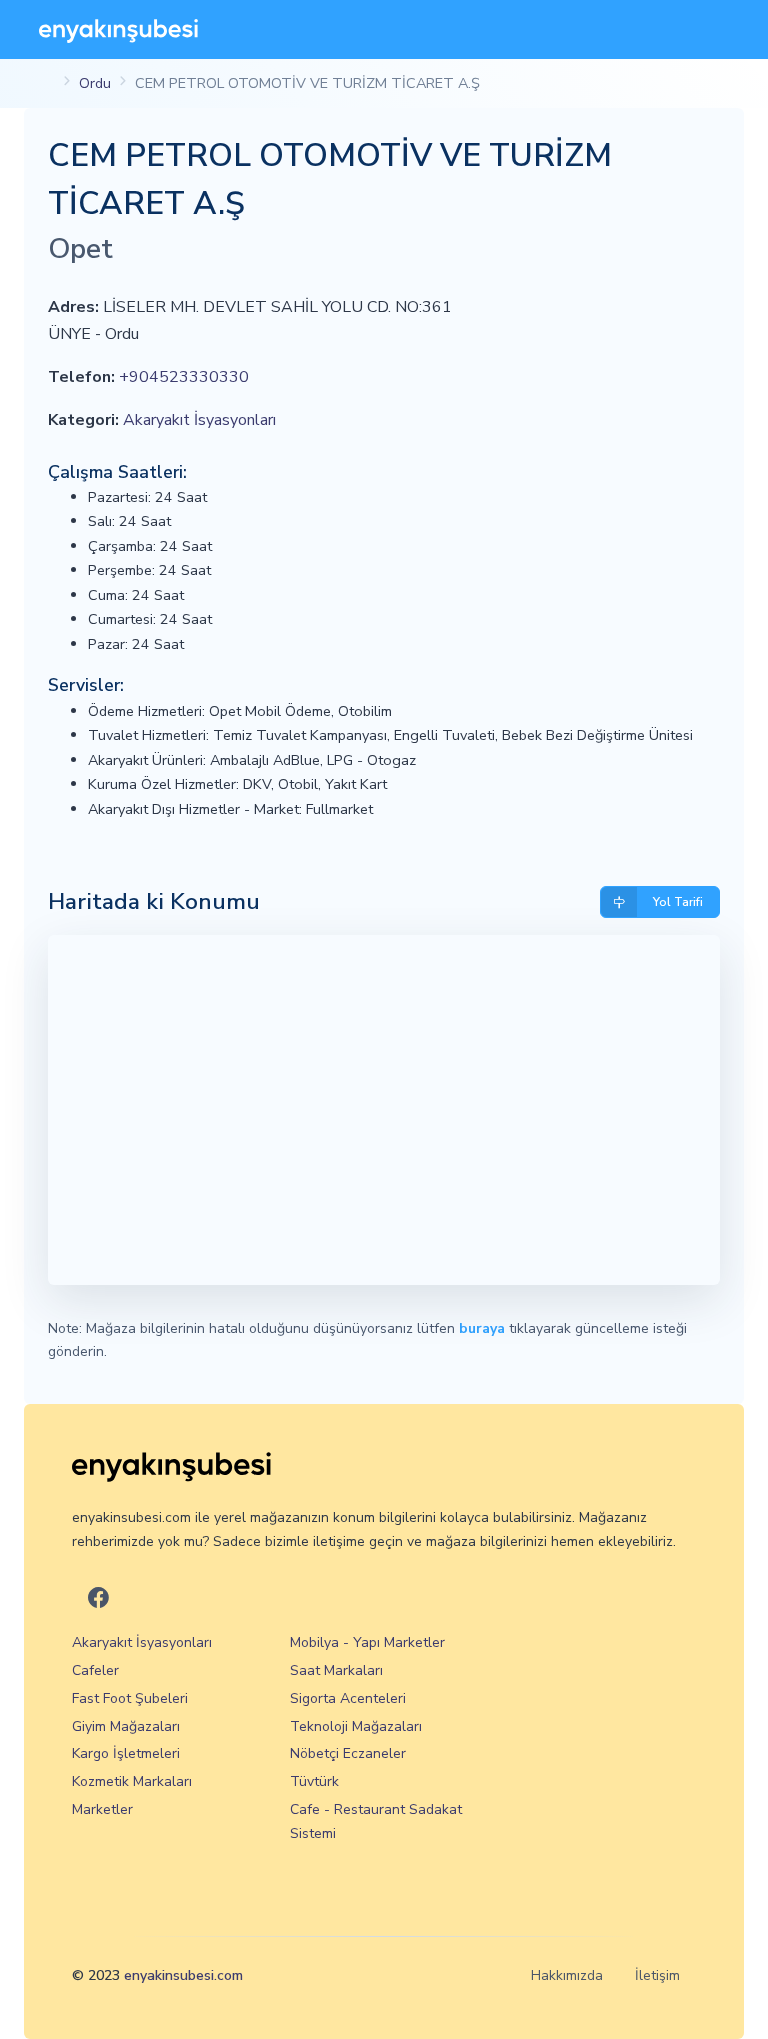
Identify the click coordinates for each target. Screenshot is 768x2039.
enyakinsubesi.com (183, 1975)
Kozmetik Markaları (132, 1781)
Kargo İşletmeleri (126, 1753)
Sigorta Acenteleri (348, 1698)
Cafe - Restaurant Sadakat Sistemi (376, 1821)
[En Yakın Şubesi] (118, 29)
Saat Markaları (336, 1670)
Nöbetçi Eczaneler (348, 1753)
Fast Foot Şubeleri (130, 1698)
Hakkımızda (567, 1975)
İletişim (657, 1975)
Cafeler (95, 1670)
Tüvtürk (314, 1781)
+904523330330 (184, 377)
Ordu (95, 83)
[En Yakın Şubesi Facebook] (98, 1599)
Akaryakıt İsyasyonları (199, 420)
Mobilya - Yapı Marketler (367, 1642)
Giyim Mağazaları (126, 1726)
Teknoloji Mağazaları (356, 1726)
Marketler (102, 1809)
